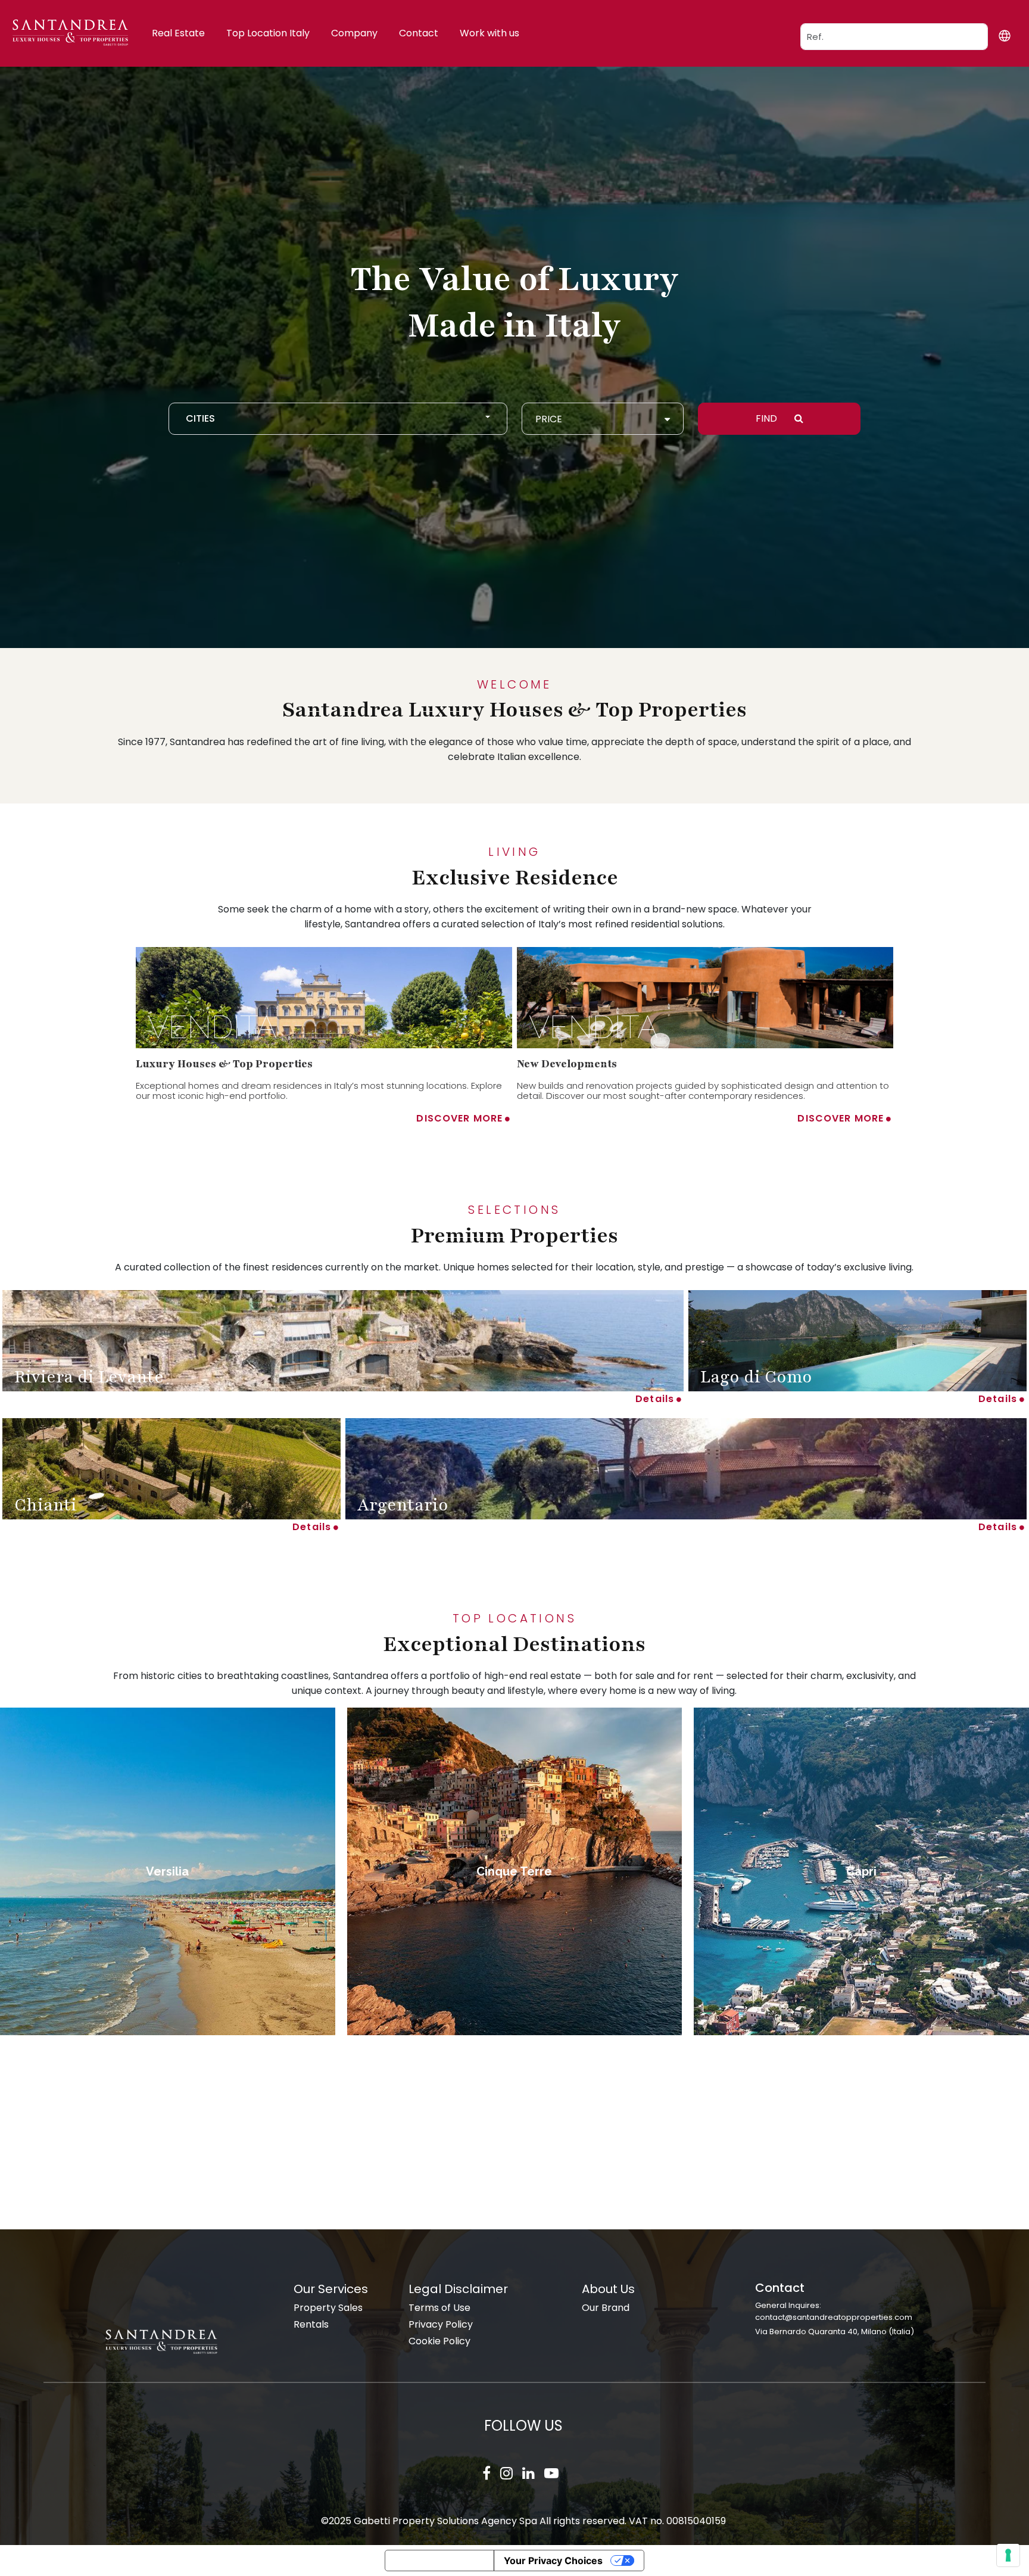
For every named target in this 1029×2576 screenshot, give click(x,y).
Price (549, 419)
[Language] (1004, 35)
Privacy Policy (441, 2324)
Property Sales (328, 2308)
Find (768, 418)
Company (354, 33)
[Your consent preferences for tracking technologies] (1008, 2555)
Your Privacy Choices (553, 2561)
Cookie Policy (439, 2341)
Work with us (489, 33)
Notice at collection (439, 2561)
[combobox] (338, 419)
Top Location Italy (268, 33)
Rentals (311, 2324)
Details (655, 1399)
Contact (419, 33)
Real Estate (178, 33)
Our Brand (606, 2308)
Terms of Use (439, 2308)
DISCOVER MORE (459, 1118)
